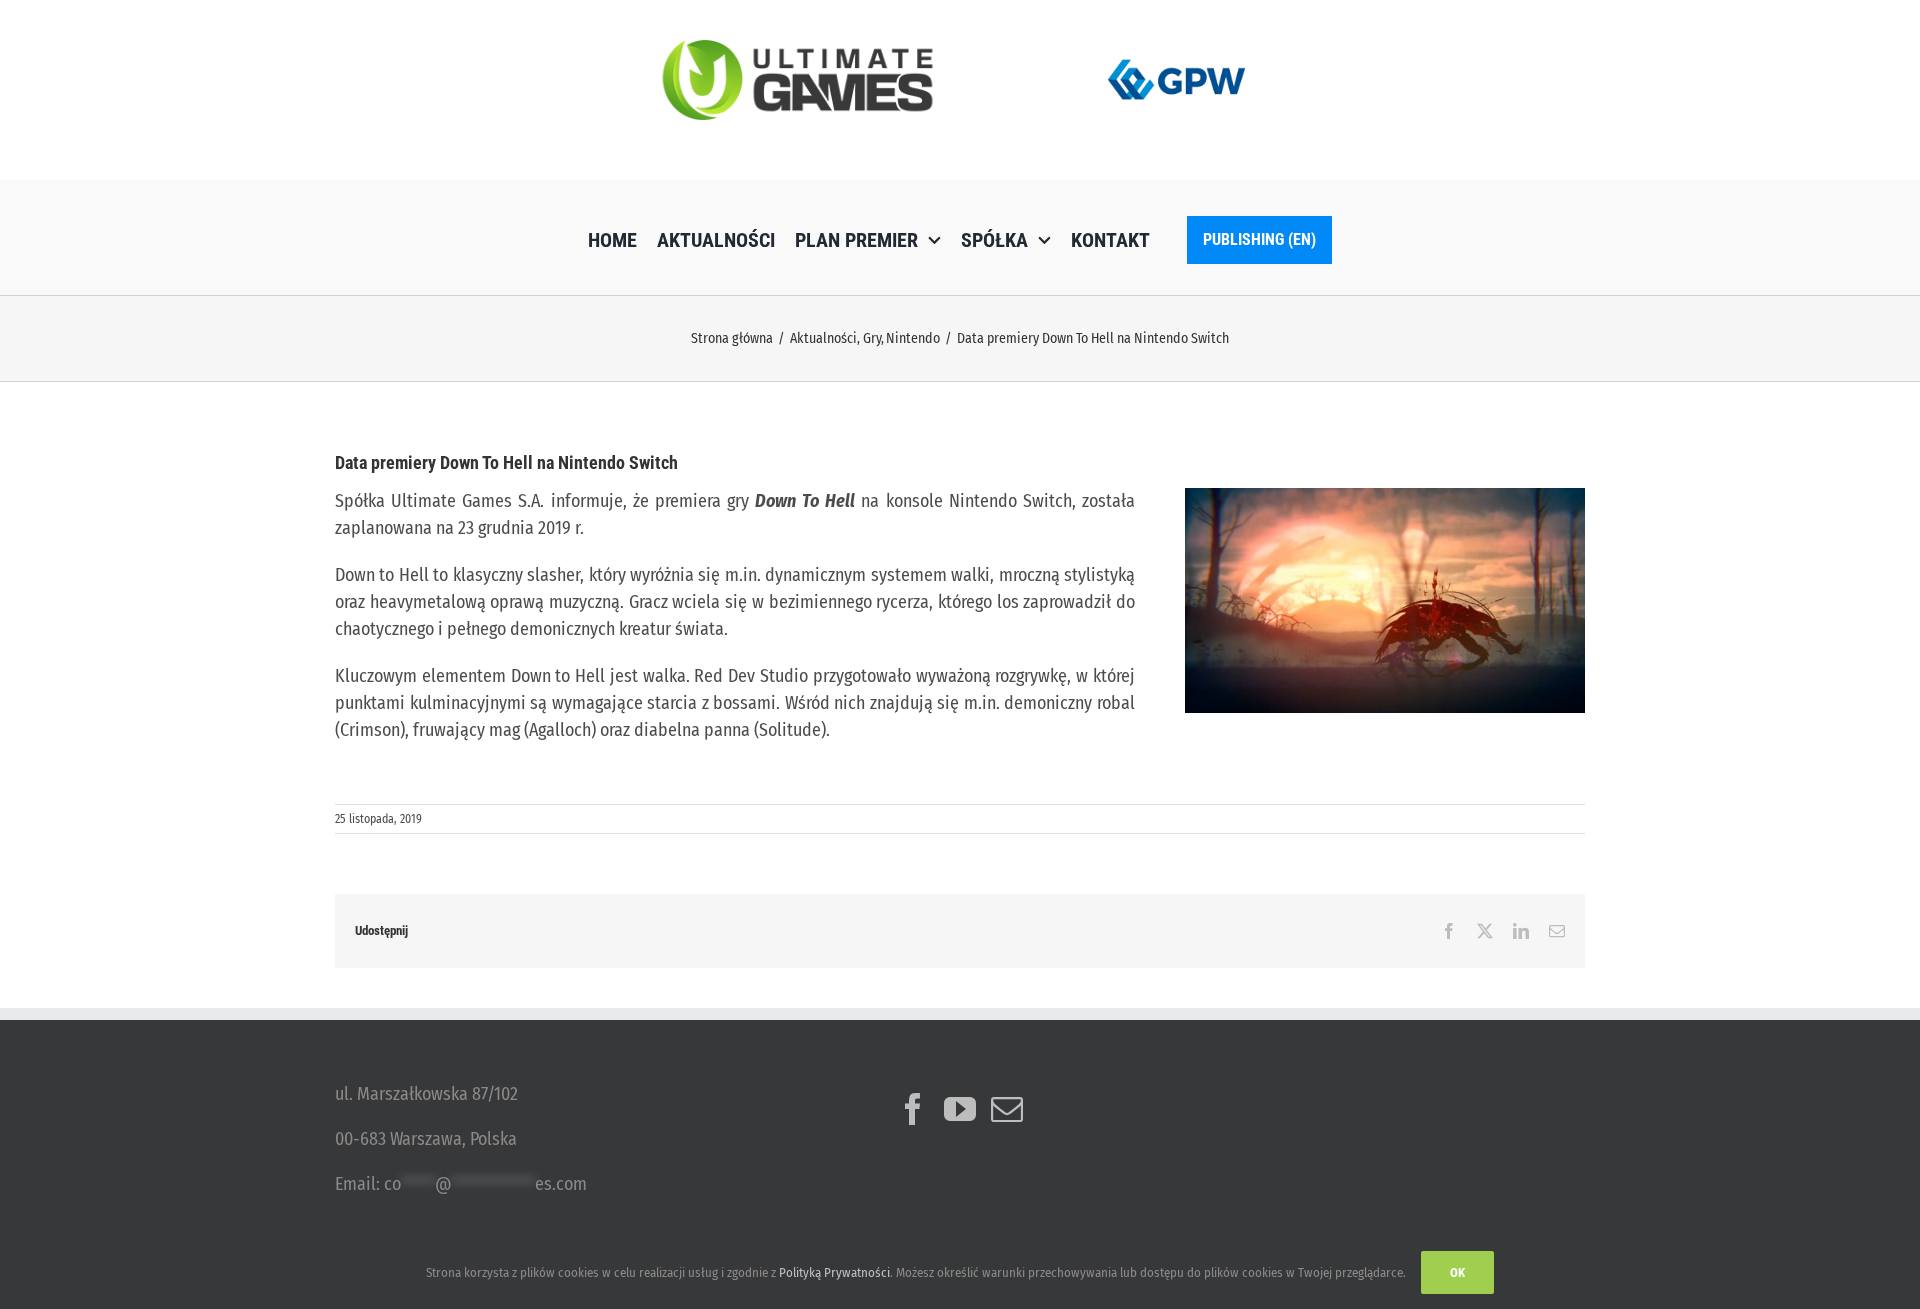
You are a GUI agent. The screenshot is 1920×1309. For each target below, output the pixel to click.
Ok (1457, 1272)
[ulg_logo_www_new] (797, 49)
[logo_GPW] (1177, 55)
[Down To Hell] (1385, 497)
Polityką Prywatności (834, 1272)
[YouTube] (960, 1109)
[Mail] (1007, 1109)
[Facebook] (913, 1109)
